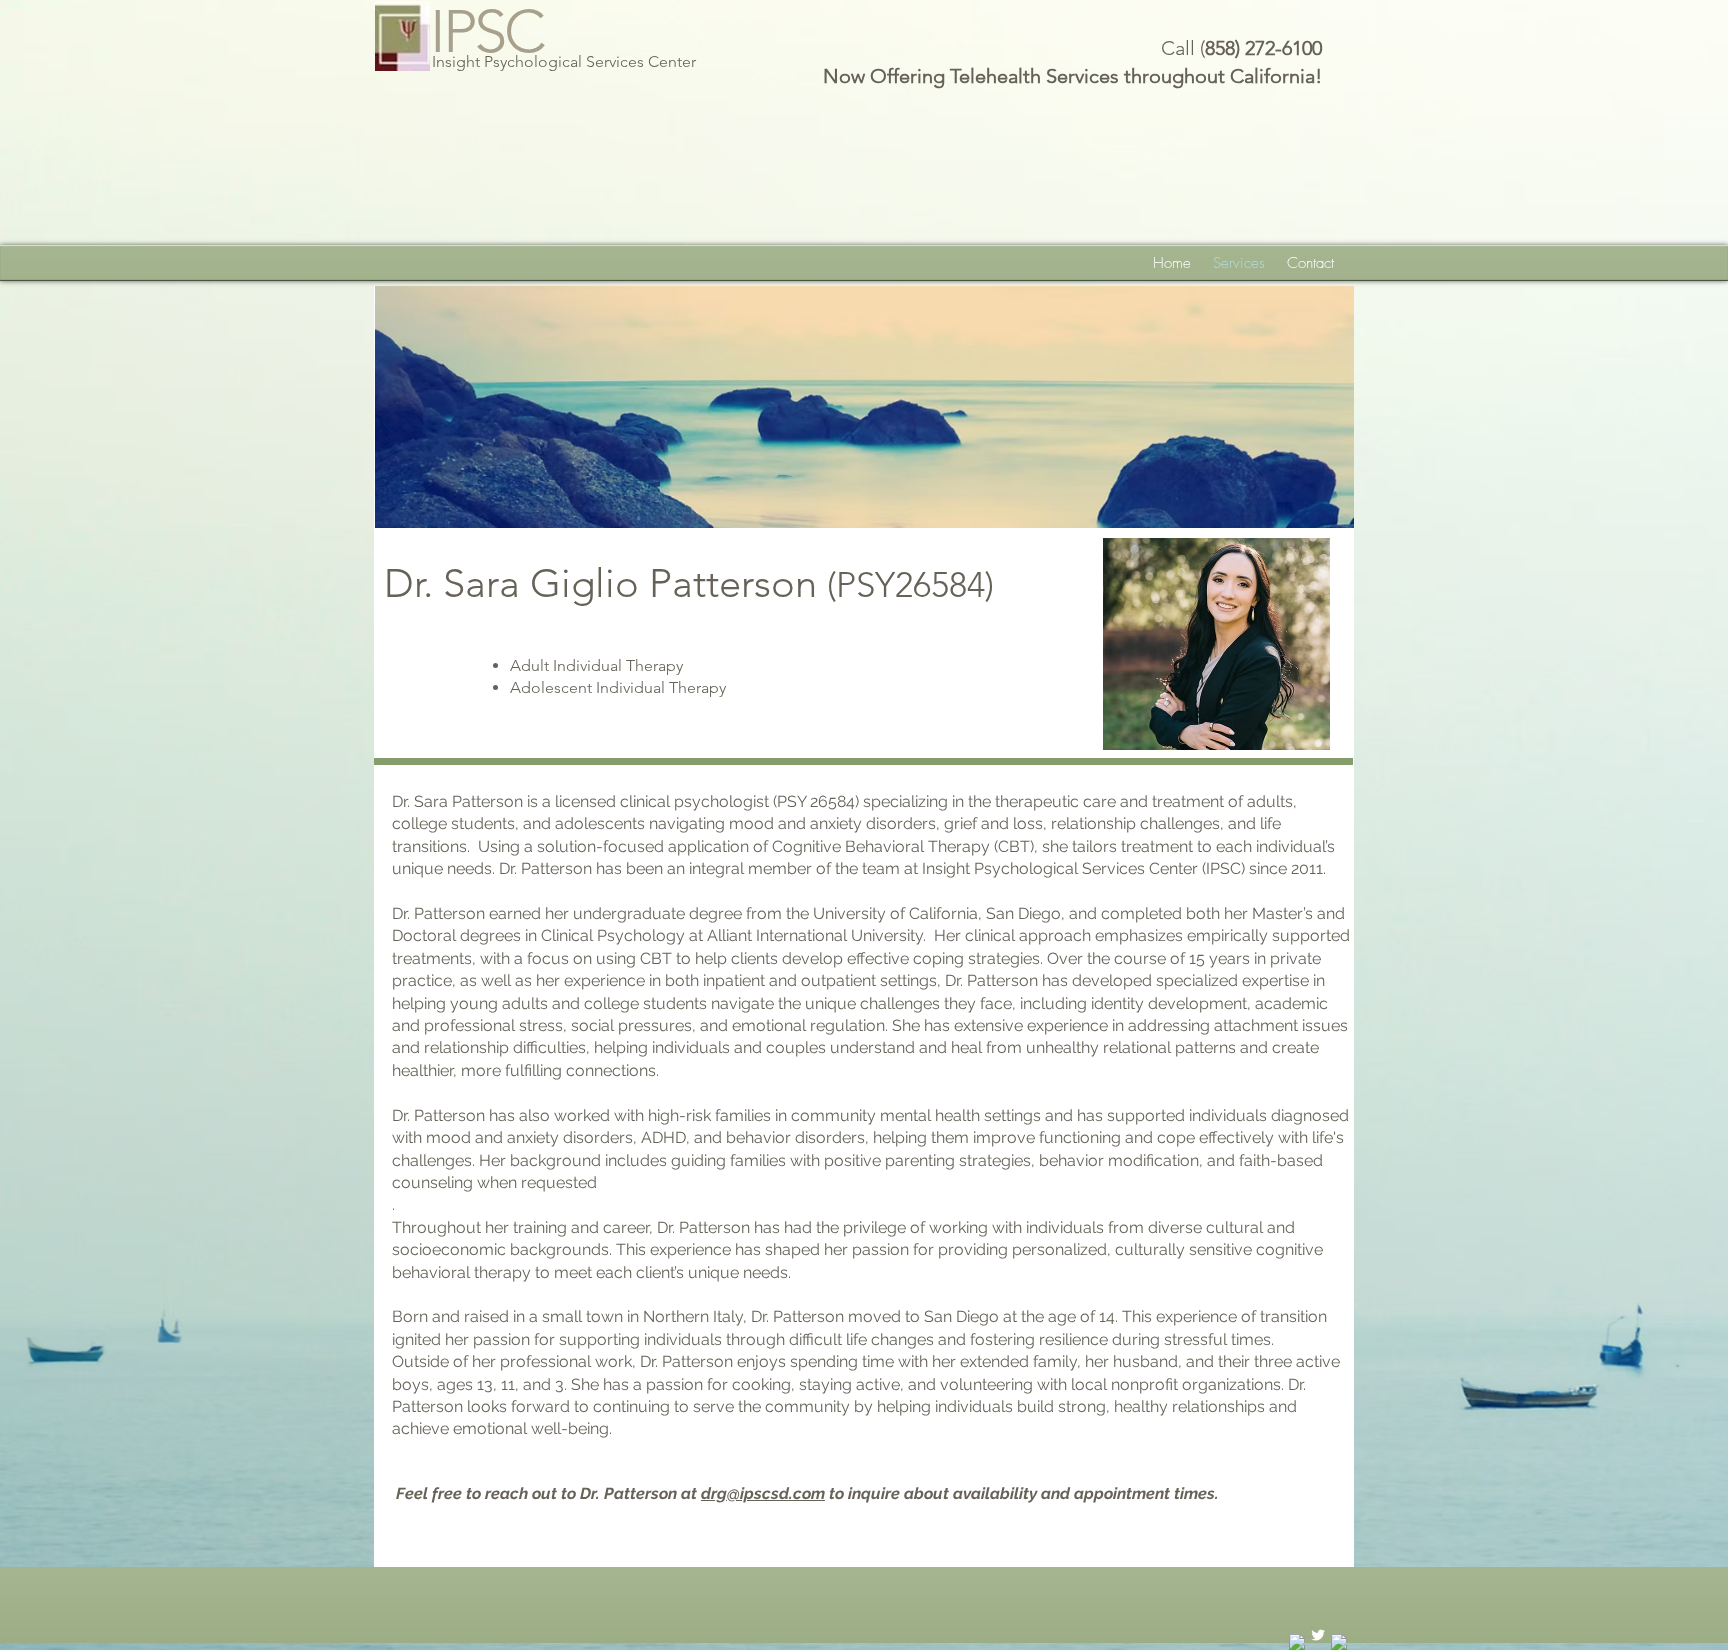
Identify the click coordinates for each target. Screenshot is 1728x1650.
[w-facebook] (1297, 1642)
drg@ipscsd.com (763, 1493)
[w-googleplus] (1339, 1642)
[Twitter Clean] (1318, 1635)
